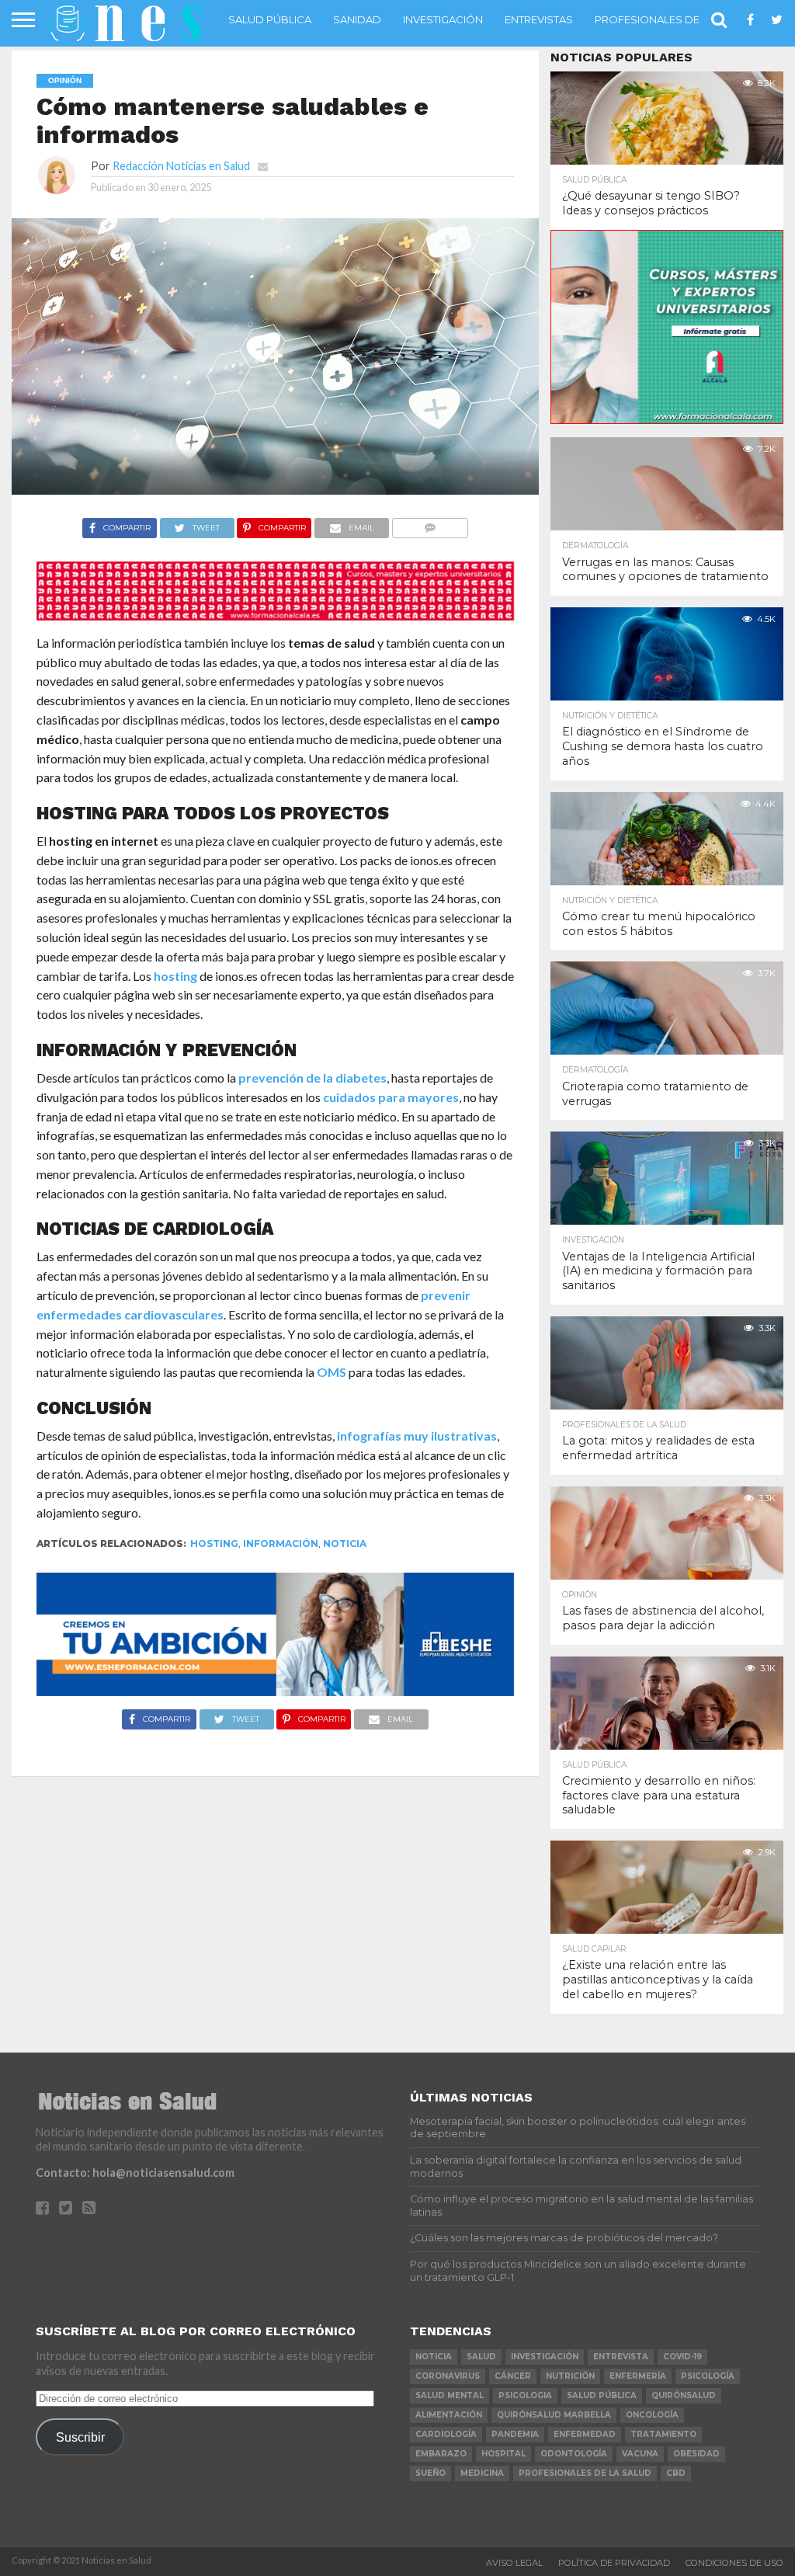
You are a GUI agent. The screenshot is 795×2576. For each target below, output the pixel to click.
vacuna (640, 2454)
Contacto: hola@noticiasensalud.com (135, 2173)
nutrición (570, 2376)
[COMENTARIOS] (430, 524)
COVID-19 (682, 2357)
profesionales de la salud (585, 2473)
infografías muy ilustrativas (417, 1436)
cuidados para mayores (391, 1097)
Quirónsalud (684, 2395)
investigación (545, 2357)
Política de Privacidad (614, 2563)
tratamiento (663, 2434)
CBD (676, 2473)
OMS (332, 1372)
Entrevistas (539, 19)
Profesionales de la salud (673, 19)
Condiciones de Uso (734, 2563)
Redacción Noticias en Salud (181, 166)
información (281, 1544)
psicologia (525, 2395)
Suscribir (80, 2437)
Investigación (443, 19)
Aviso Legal (514, 2563)
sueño (430, 2473)
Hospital (503, 2454)
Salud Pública (270, 19)
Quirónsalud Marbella (554, 2415)
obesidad (696, 2454)
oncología (652, 2415)
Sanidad (357, 19)
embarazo (441, 2454)
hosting (175, 976)
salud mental (450, 2395)
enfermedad (585, 2434)
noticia (345, 1544)
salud (481, 2357)
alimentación (449, 2415)
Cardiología (446, 2434)
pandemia (515, 2434)
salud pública (602, 2395)
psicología (708, 2376)
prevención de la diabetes (312, 1078)
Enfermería (638, 2376)
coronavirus (448, 2376)
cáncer (513, 2376)
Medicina (482, 2473)
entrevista (621, 2357)
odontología (574, 2454)
